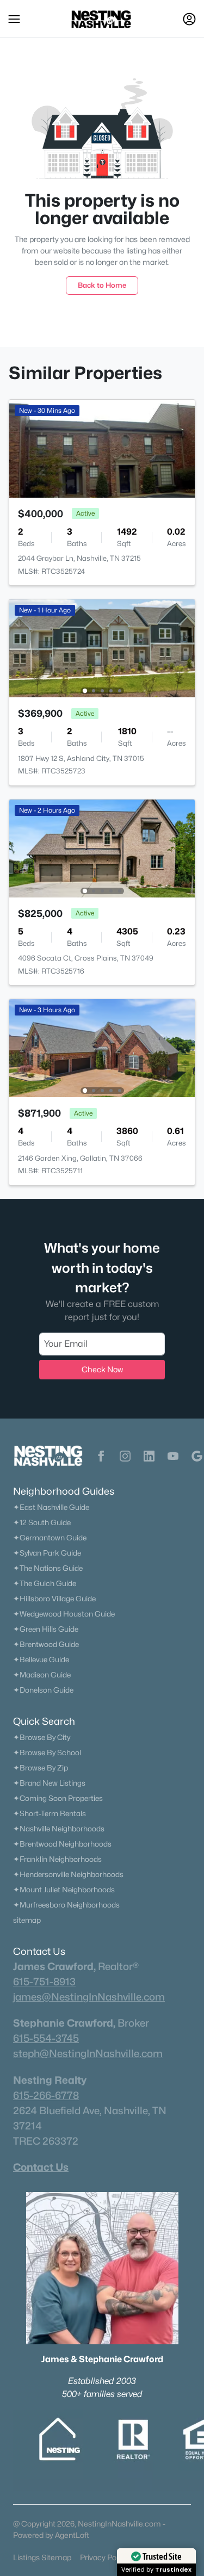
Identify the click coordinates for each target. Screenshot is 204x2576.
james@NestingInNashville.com (89, 1997)
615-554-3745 (46, 2038)
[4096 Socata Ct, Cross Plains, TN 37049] (102, 848)
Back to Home (102, 285)
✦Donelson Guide (43, 1690)
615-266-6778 (46, 2095)
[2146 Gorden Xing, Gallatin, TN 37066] (102, 1047)
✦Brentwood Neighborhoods (62, 1844)
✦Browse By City (42, 1737)
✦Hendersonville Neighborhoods (68, 1874)
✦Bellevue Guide (41, 1659)
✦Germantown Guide (50, 1538)
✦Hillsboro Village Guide (54, 1599)
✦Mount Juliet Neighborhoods (64, 1890)
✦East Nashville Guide (51, 1507)
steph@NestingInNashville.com (88, 2053)
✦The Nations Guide (48, 1568)
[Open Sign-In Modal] (189, 19)
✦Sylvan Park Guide (47, 1553)
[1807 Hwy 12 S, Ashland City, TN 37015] (102, 648)
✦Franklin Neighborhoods (57, 1859)
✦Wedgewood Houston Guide (64, 1614)
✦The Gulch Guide (45, 1583)
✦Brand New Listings (49, 1783)
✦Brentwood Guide (46, 1644)
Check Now (102, 1369)
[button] (14, 19)
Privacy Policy (104, 2557)
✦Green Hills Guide (46, 1629)
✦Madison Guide (42, 1675)
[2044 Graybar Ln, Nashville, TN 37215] (102, 448)
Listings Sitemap (42, 2557)
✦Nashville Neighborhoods (59, 1829)
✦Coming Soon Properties (58, 1798)
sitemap (27, 1920)
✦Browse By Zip (41, 1768)
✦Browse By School (47, 1753)
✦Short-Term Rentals (50, 1813)
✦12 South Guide (42, 1522)
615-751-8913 (44, 1981)
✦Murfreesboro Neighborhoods (66, 1905)
